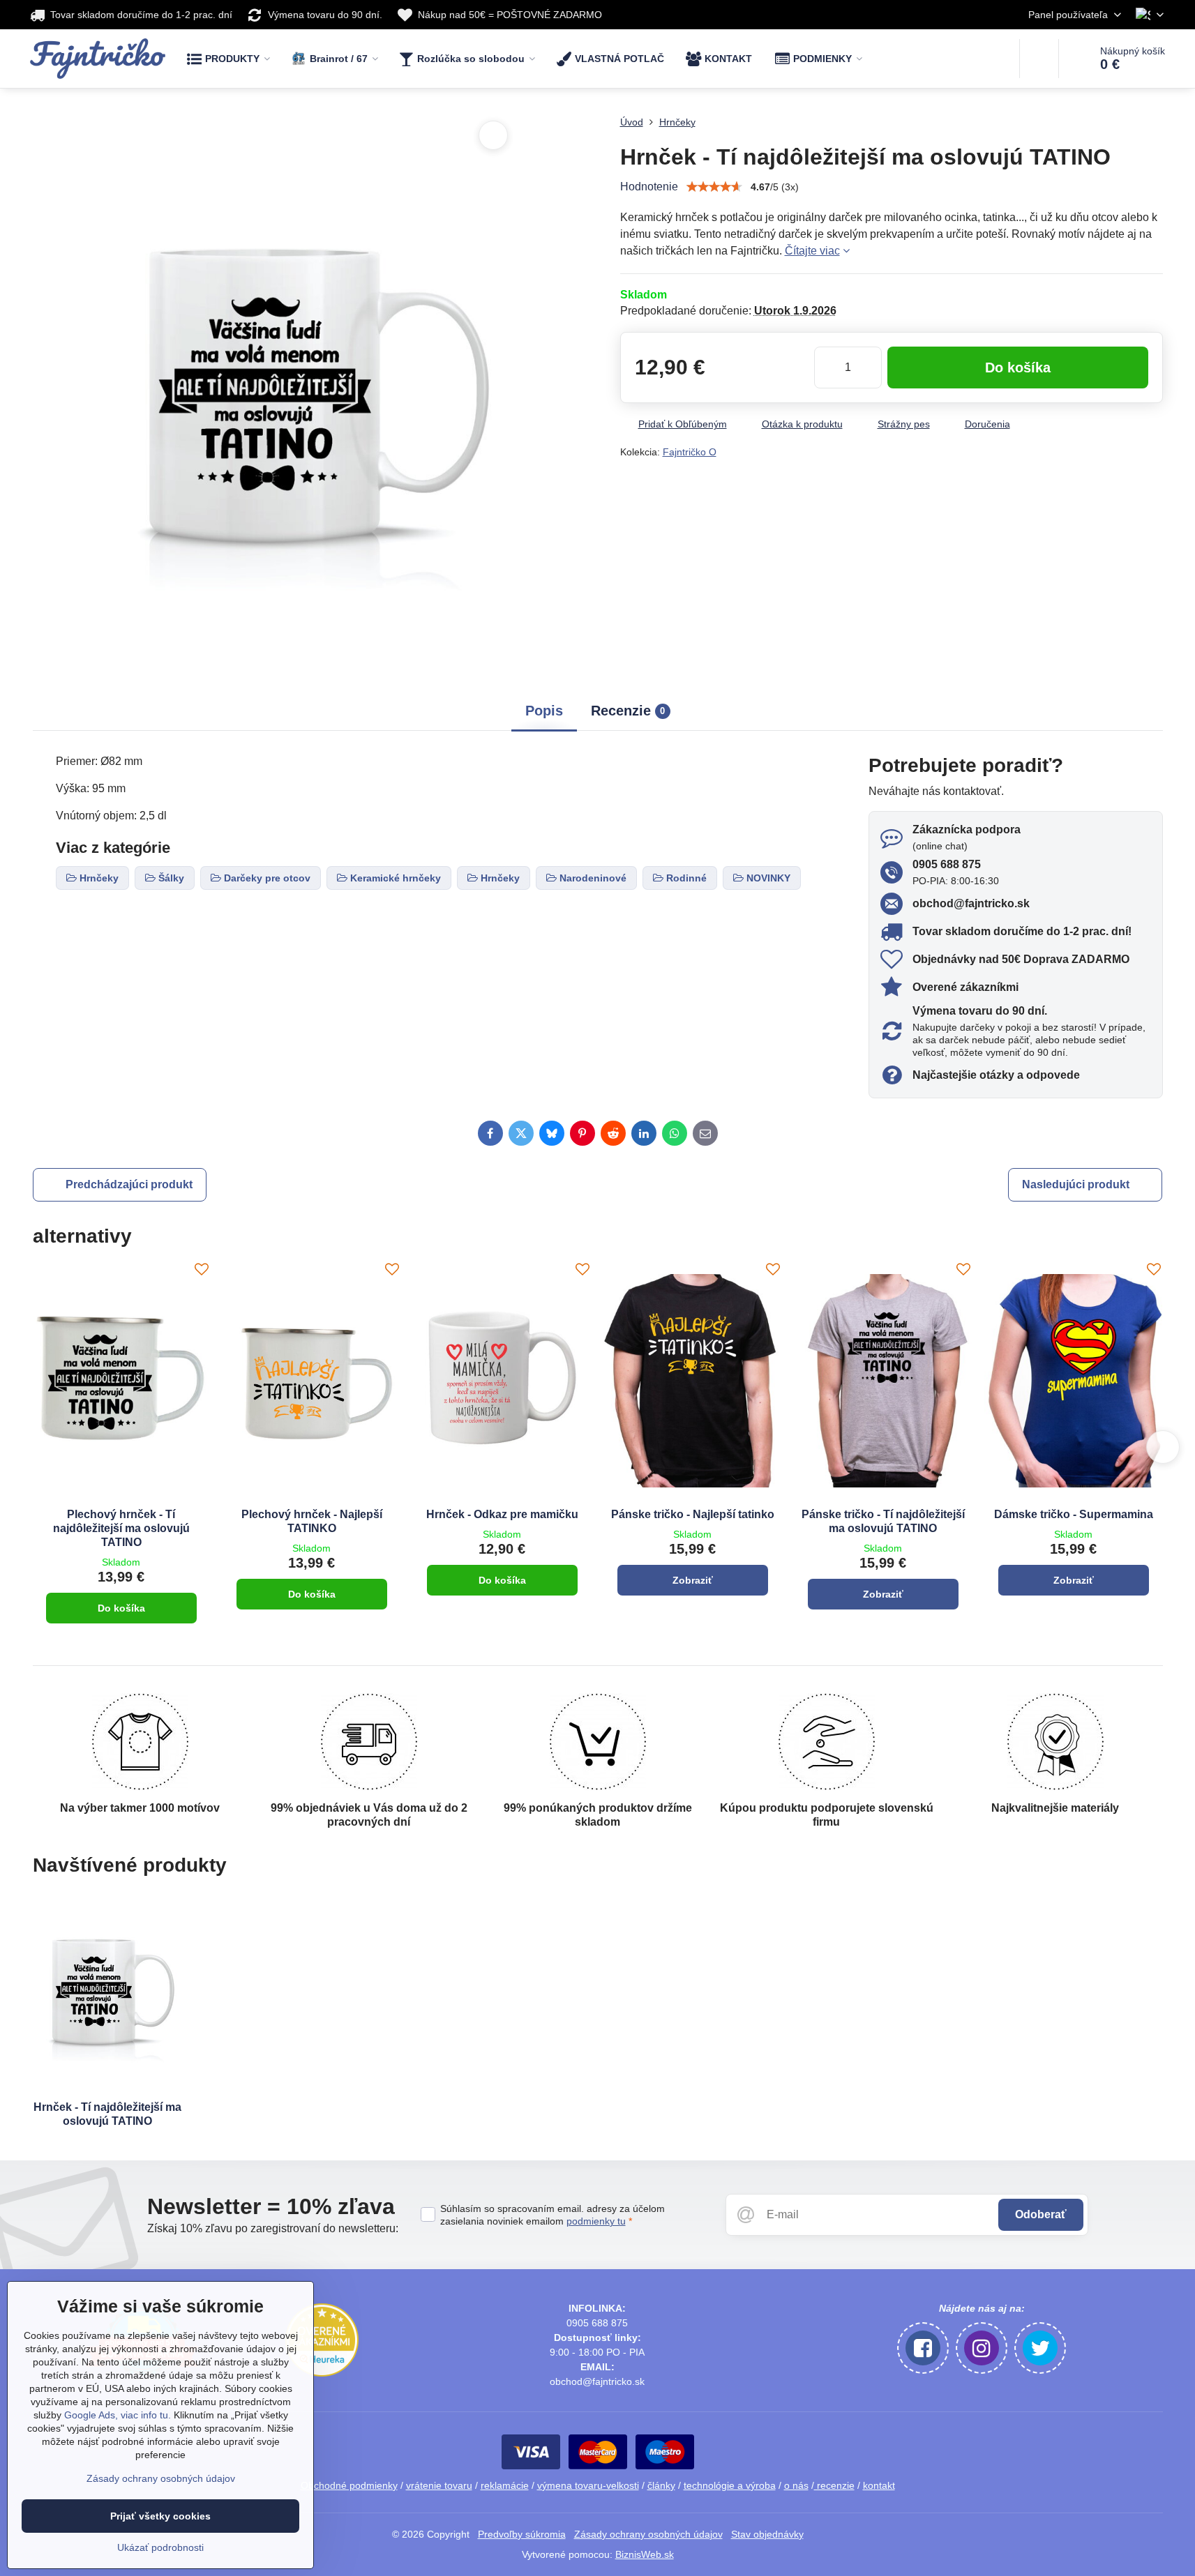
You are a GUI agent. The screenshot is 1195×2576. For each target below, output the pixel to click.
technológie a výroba (730, 2485)
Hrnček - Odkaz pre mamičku (502, 1514)
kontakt (879, 2485)
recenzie (834, 2485)
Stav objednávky (767, 2534)
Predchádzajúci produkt (129, 1184)
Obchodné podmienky (349, 2485)
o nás (796, 2485)
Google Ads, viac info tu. (118, 2415)
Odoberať (1041, 2214)
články (661, 2485)
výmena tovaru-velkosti (588, 2485)
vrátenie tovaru (439, 2485)
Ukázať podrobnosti (160, 2547)
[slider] (714, 187)
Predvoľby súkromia (522, 2534)
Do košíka (1018, 368)
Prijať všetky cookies (160, 2516)
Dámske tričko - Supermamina (1074, 1514)
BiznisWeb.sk (645, 2554)
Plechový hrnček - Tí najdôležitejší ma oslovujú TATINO (121, 1528)
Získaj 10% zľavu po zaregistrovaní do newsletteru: (273, 2228)
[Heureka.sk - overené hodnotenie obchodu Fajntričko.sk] (322, 2373)
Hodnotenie (649, 187)
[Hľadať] (1039, 59)
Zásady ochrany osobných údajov (648, 2534)
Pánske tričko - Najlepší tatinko (693, 1514)
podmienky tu (596, 2221)
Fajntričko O (690, 452)
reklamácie (505, 2485)
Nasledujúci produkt (1076, 1184)
